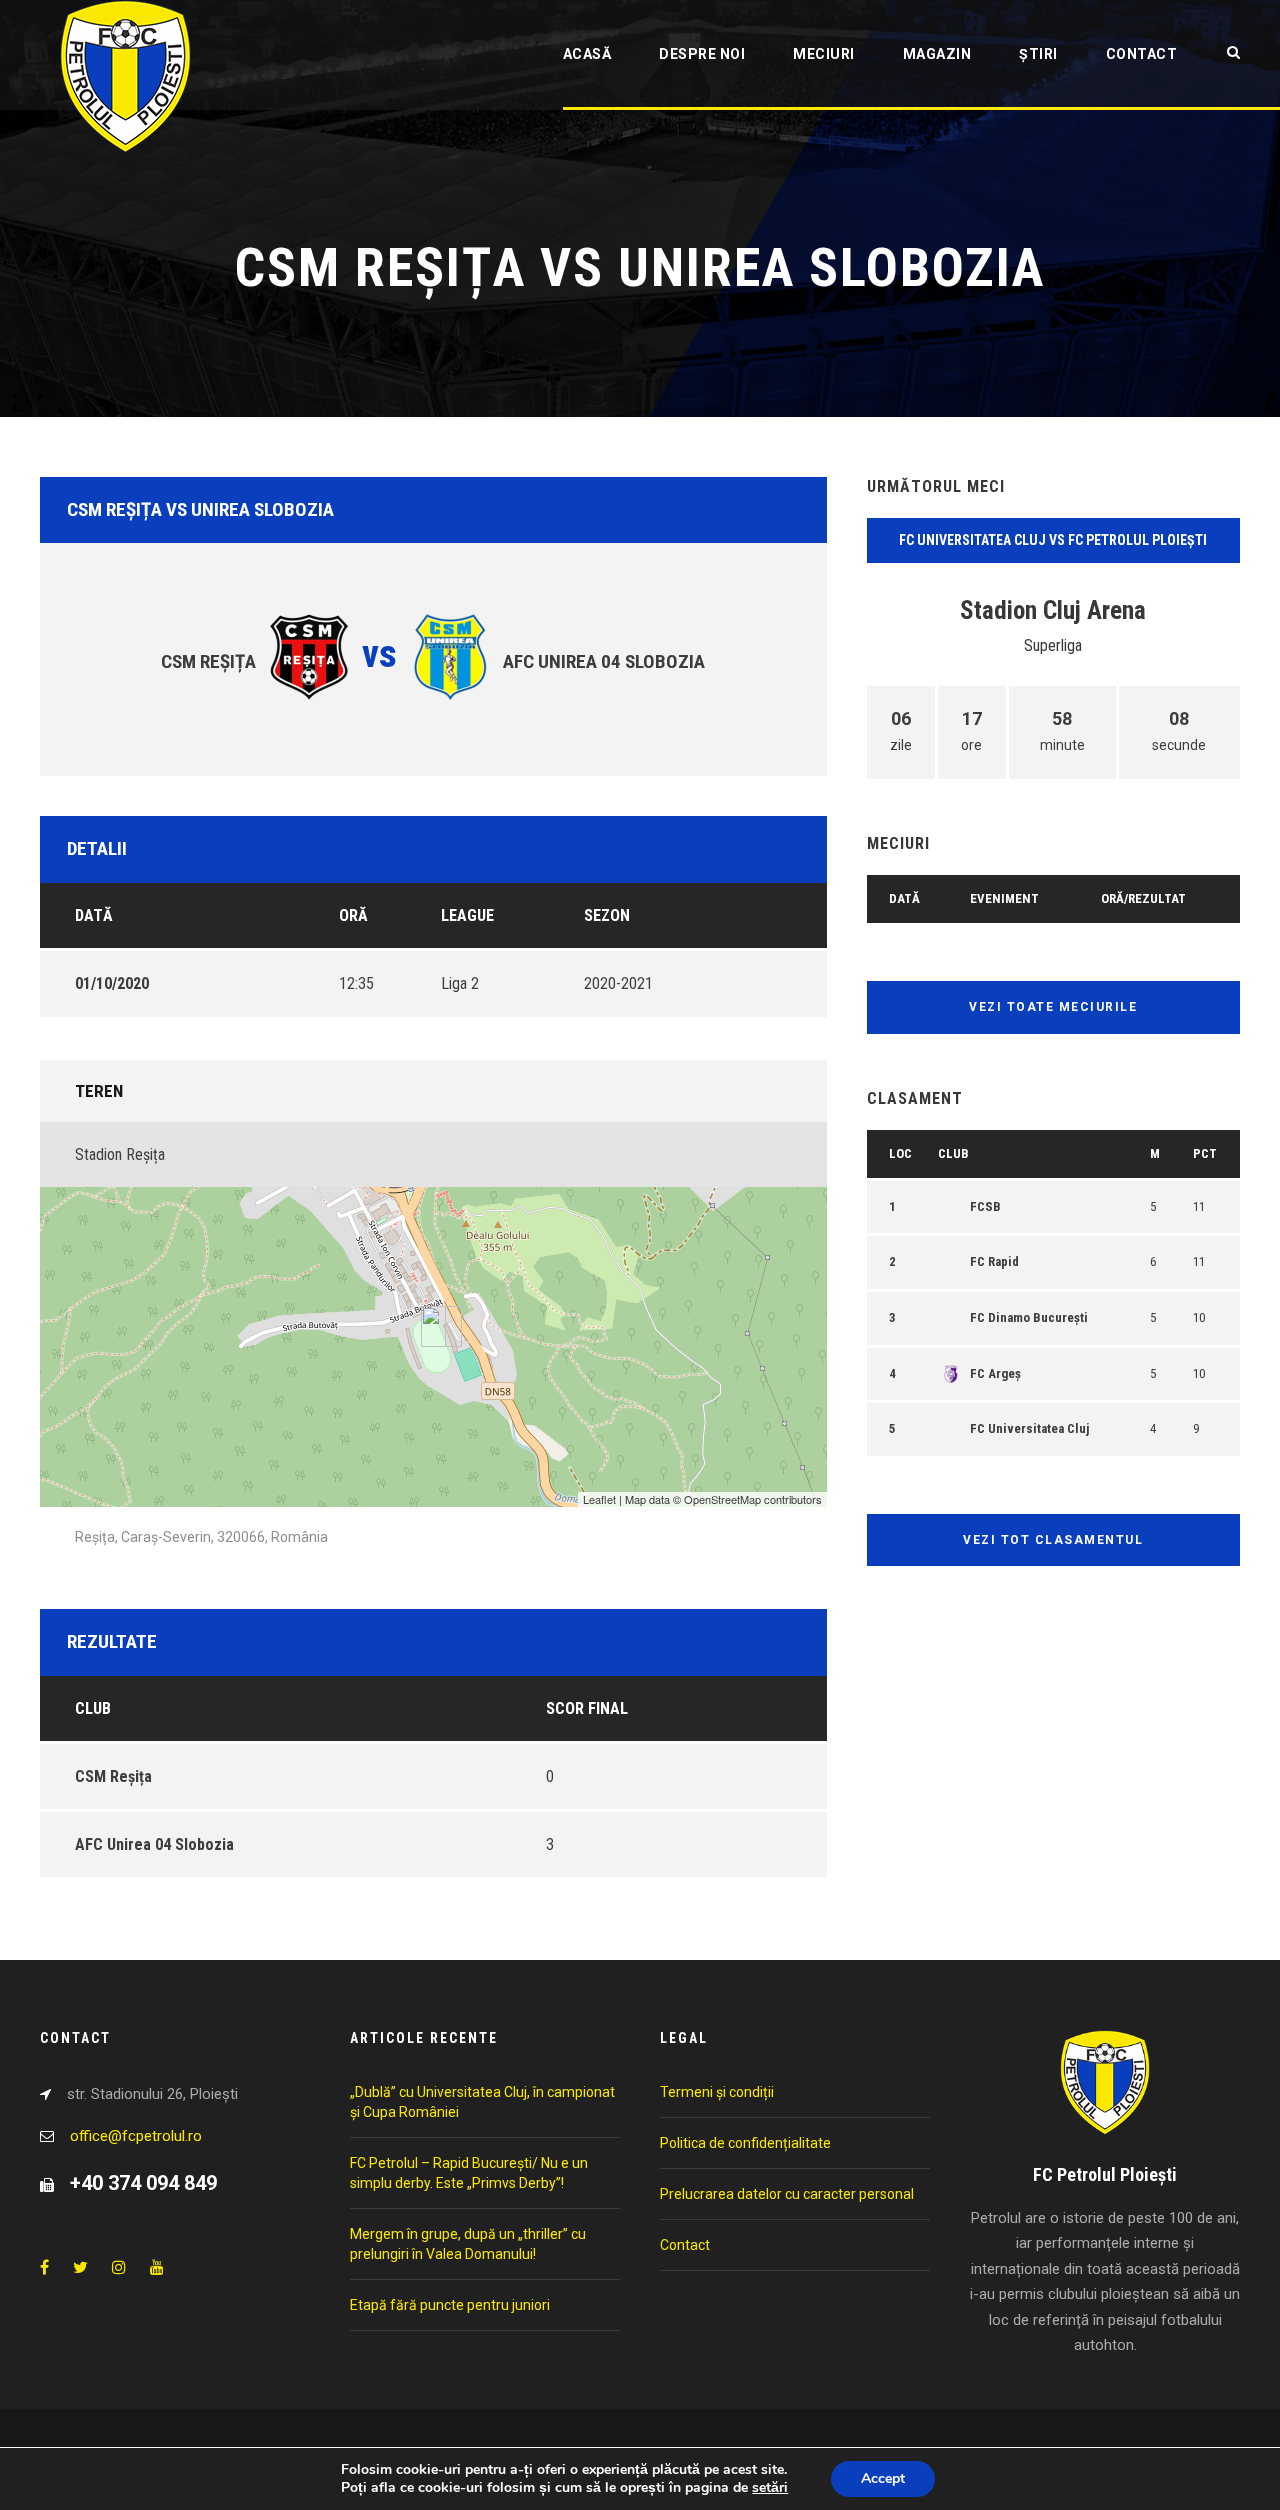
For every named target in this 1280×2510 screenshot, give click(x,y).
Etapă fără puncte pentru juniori (450, 2305)
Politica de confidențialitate (745, 2143)
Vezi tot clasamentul (1053, 1540)
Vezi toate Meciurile (1053, 1007)
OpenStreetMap (722, 1499)
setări (770, 2488)
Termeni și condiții (717, 2092)
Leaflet (599, 1499)
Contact (1142, 54)
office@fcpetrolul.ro (136, 2136)
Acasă (587, 54)
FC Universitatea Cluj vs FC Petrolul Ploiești (1053, 540)
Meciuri (824, 54)
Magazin (937, 54)
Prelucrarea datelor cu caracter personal (787, 2194)
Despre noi (702, 54)
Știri (1038, 54)
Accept (883, 2478)
